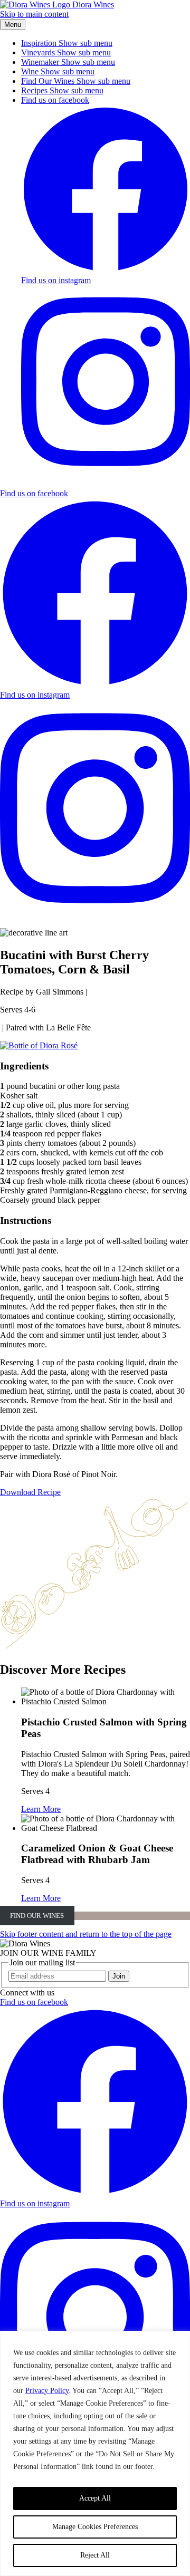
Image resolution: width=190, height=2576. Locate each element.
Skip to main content (34, 14)
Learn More (41, 1809)
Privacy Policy (47, 2391)
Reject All (95, 2555)
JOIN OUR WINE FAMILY (48, 1953)
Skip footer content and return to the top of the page (86, 1934)
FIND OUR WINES (37, 1916)
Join (119, 1976)
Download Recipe (30, 1492)
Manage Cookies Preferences (95, 2527)
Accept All (95, 2498)
